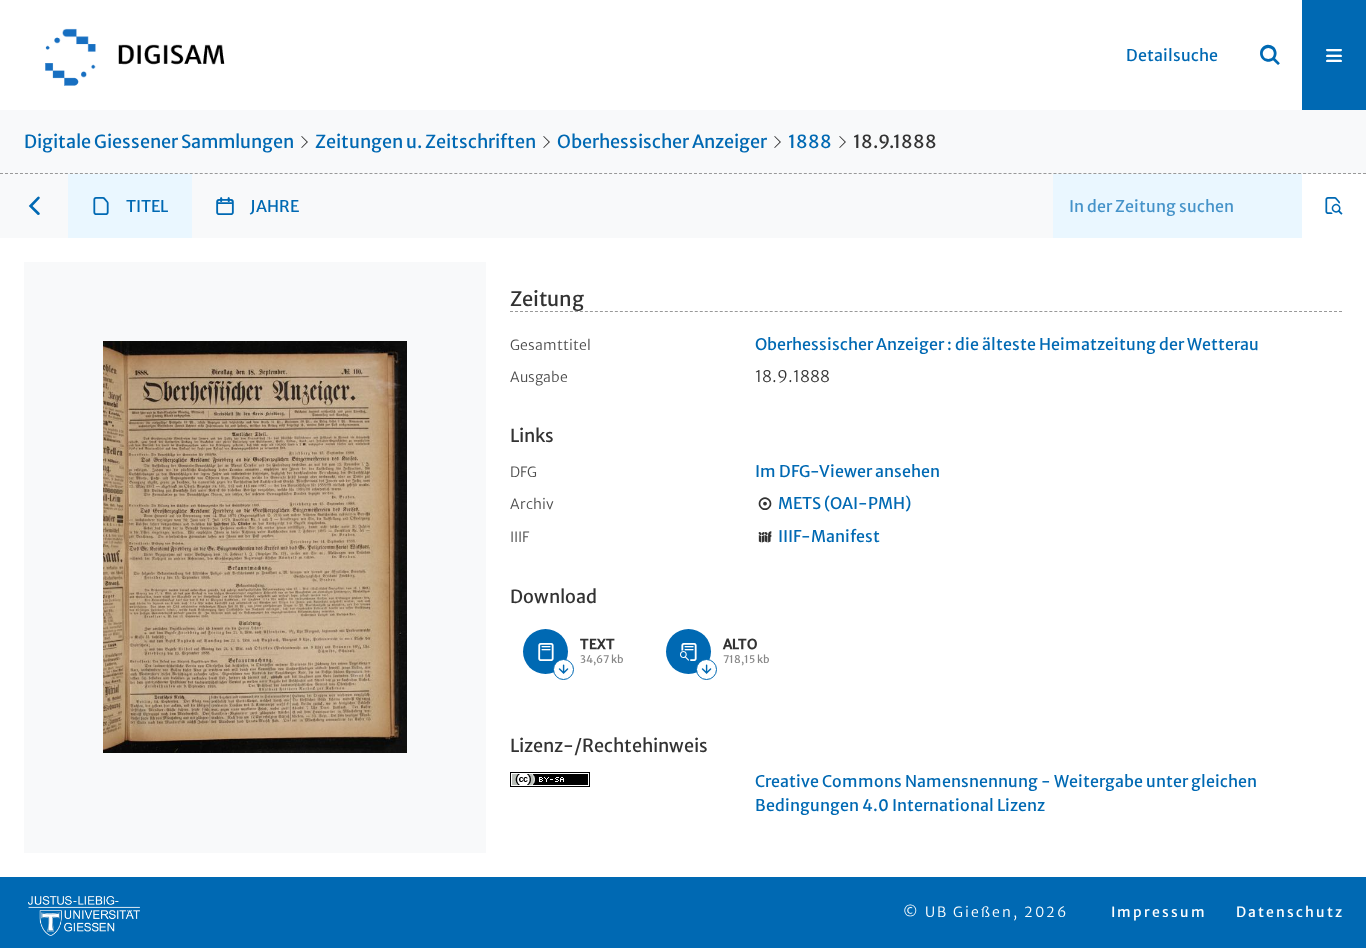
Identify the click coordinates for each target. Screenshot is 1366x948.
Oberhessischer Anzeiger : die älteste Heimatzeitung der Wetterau (1007, 344)
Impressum (1159, 912)
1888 (810, 141)
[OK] (1270, 55)
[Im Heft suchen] (1334, 206)
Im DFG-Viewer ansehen (847, 471)
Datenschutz (1290, 912)
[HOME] (125, 55)
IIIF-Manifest (829, 536)
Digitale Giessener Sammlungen (159, 141)
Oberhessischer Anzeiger (662, 141)
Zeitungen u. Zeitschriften (425, 141)
